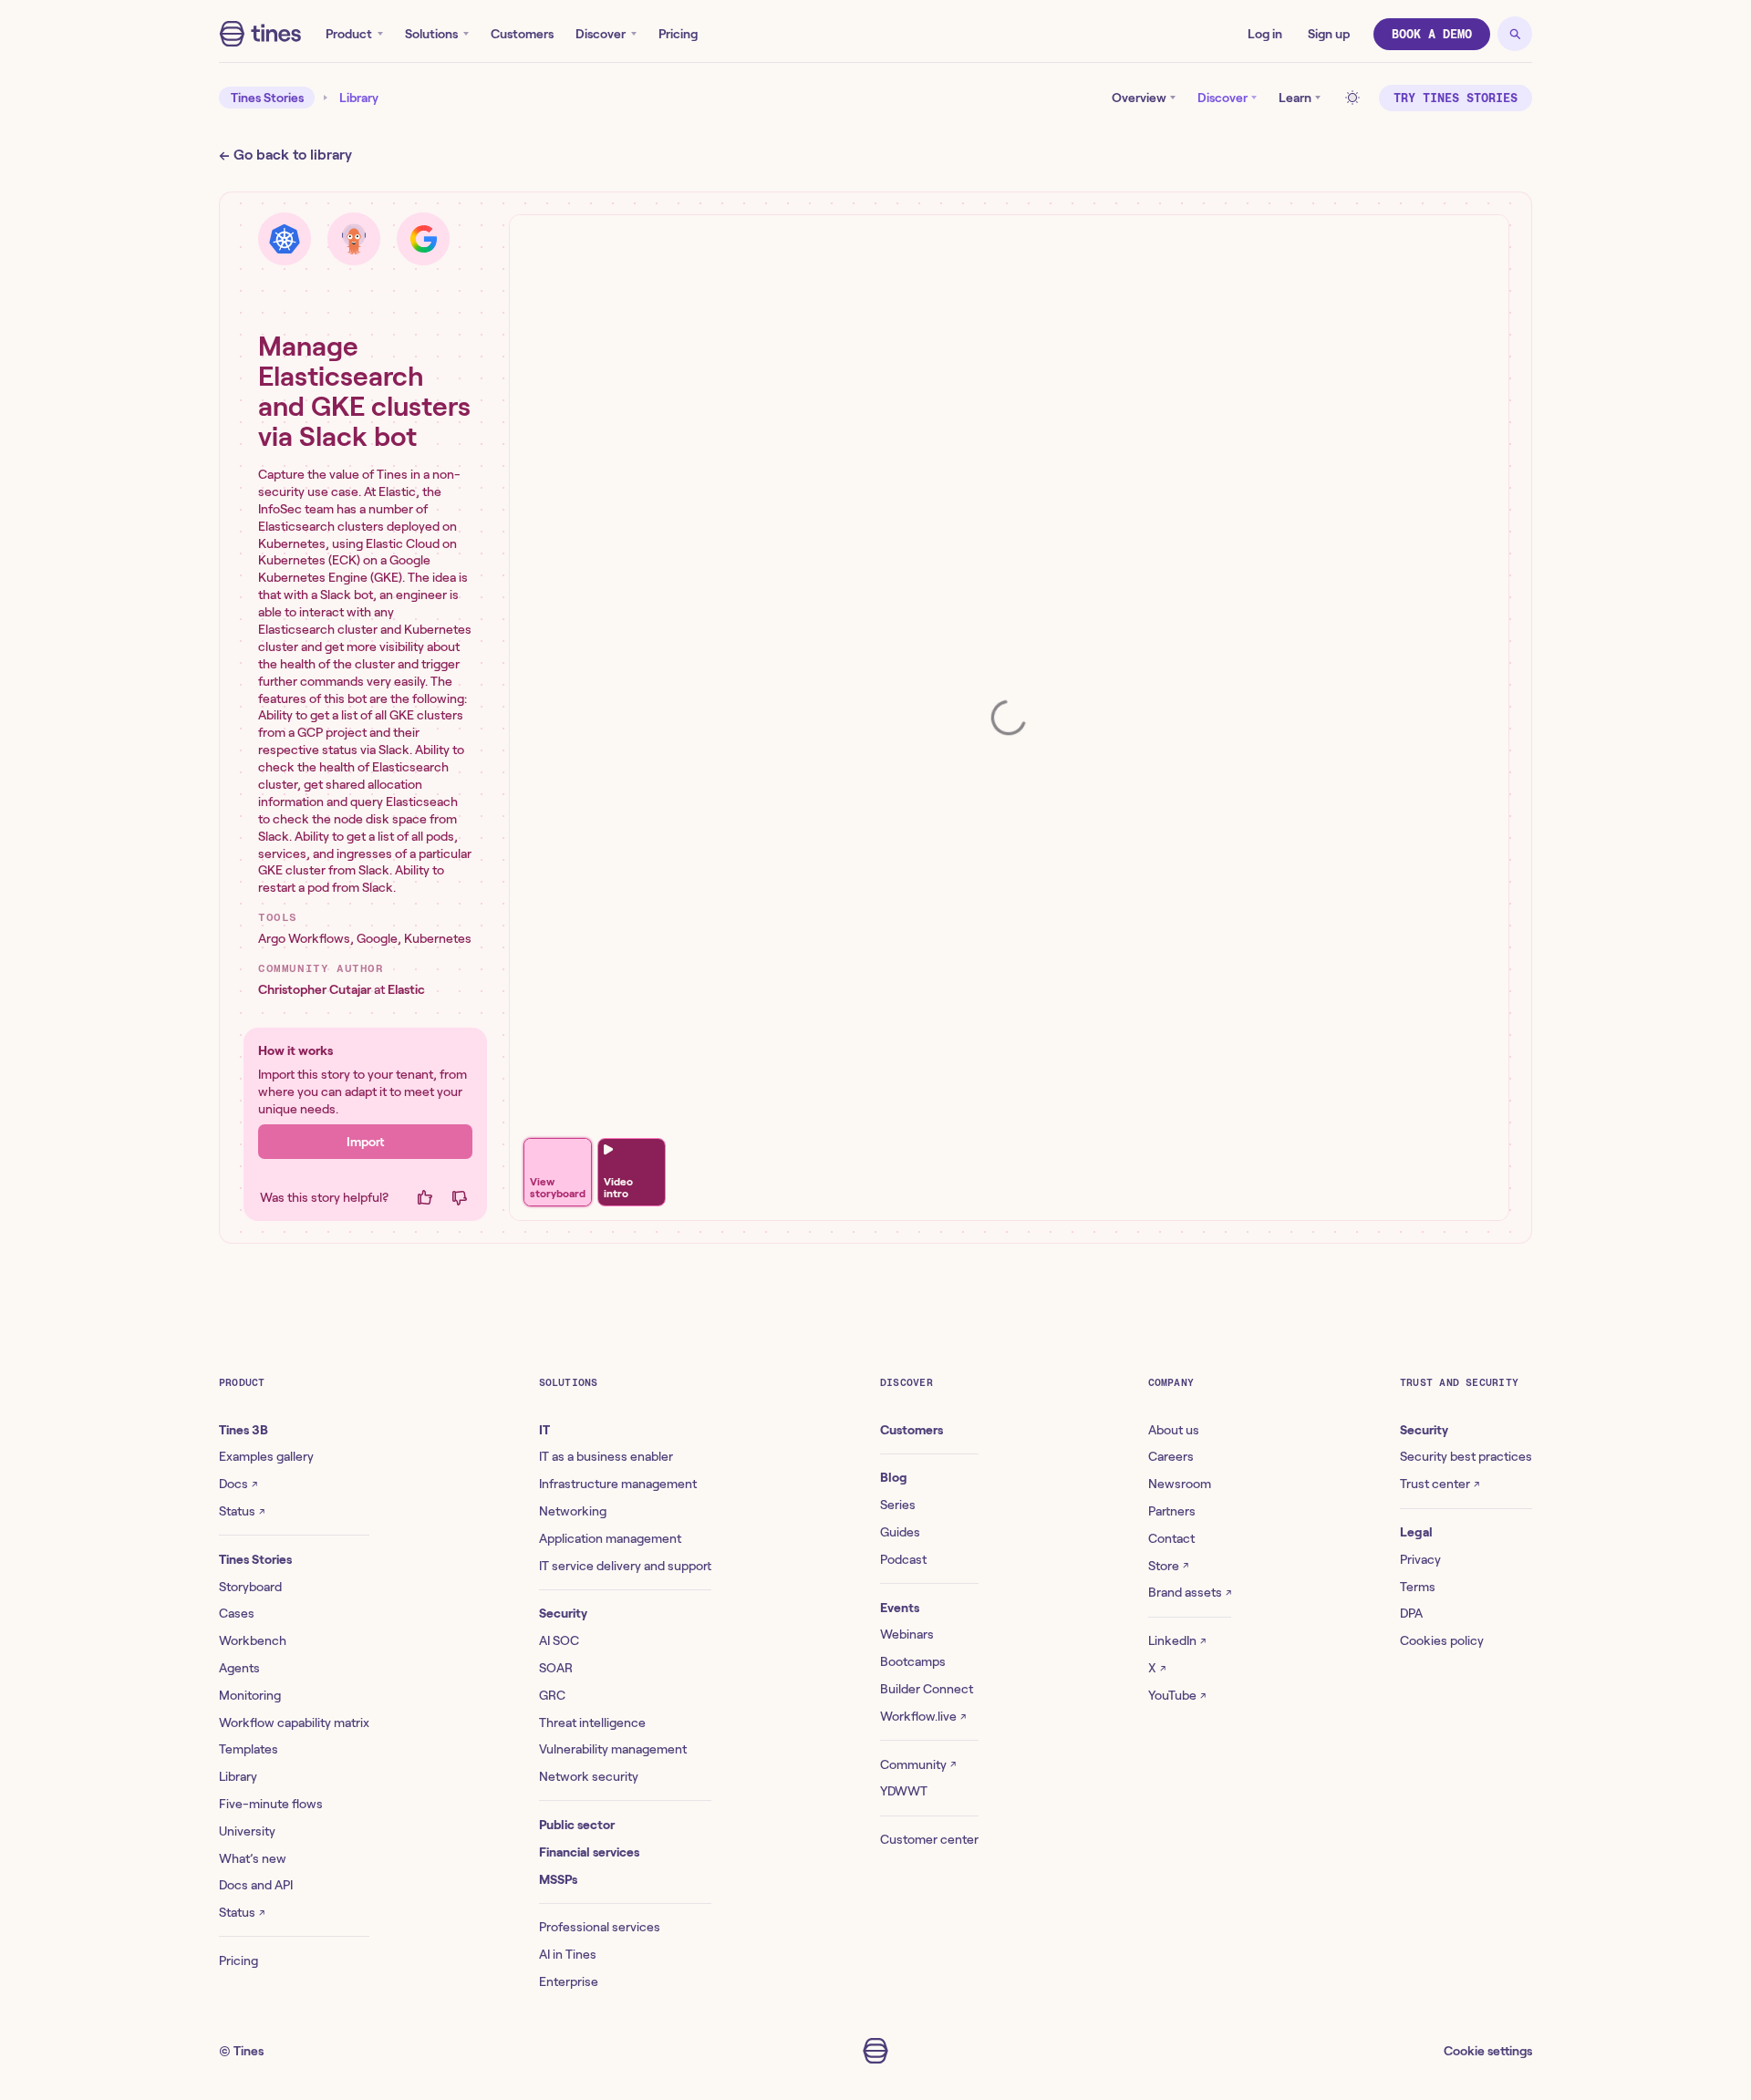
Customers (522, 34)
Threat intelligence (592, 1722)
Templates (249, 1749)
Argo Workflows (304, 938)
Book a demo (1432, 34)
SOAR (556, 1668)
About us (1174, 1430)
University (247, 1831)
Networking (573, 1511)
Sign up (1329, 34)
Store (1168, 1566)
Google (377, 938)
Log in (1265, 34)
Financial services (589, 1852)
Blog (894, 1477)
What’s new (253, 1858)
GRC (552, 1695)
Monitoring (250, 1695)
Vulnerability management (613, 1749)
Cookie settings (1488, 2051)
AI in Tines (568, 1954)
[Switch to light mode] (1355, 98)
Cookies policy (1442, 1640)
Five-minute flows (271, 1804)
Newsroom (1180, 1484)
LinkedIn (1177, 1640)
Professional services (600, 1927)
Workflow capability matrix (294, 1722)
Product (349, 34)
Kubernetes (438, 938)
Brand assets (1190, 1592)
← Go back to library (285, 155)
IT (544, 1430)
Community (918, 1764)
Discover (601, 34)
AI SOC (559, 1640)
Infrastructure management (618, 1484)
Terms (1418, 1587)
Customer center (929, 1839)
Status (242, 1511)
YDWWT (904, 1791)
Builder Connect (927, 1689)
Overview (1139, 98)
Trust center (1440, 1484)
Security (563, 1613)
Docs (238, 1484)
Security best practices (1466, 1456)
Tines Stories (267, 98)
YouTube (1177, 1695)
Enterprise (569, 1981)
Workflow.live (923, 1716)
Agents (239, 1668)
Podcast (903, 1559)
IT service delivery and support (625, 1566)
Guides (900, 1532)
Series (898, 1505)
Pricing (678, 34)
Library (359, 98)
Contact (1171, 1538)
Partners (1172, 1511)
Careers (1171, 1456)
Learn (1295, 98)
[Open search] (1515, 34)
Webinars (907, 1634)
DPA (1411, 1613)
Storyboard (250, 1587)
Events (900, 1608)
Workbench (253, 1640)
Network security (589, 1776)
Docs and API (256, 1885)
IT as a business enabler (606, 1456)
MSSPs (558, 1879)
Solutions (431, 34)
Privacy (1420, 1559)
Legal (1416, 1532)
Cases (237, 1613)
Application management (610, 1538)
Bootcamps (913, 1661)
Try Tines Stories (1456, 98)
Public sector (577, 1825)
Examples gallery (266, 1456)
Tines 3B (243, 1430)
